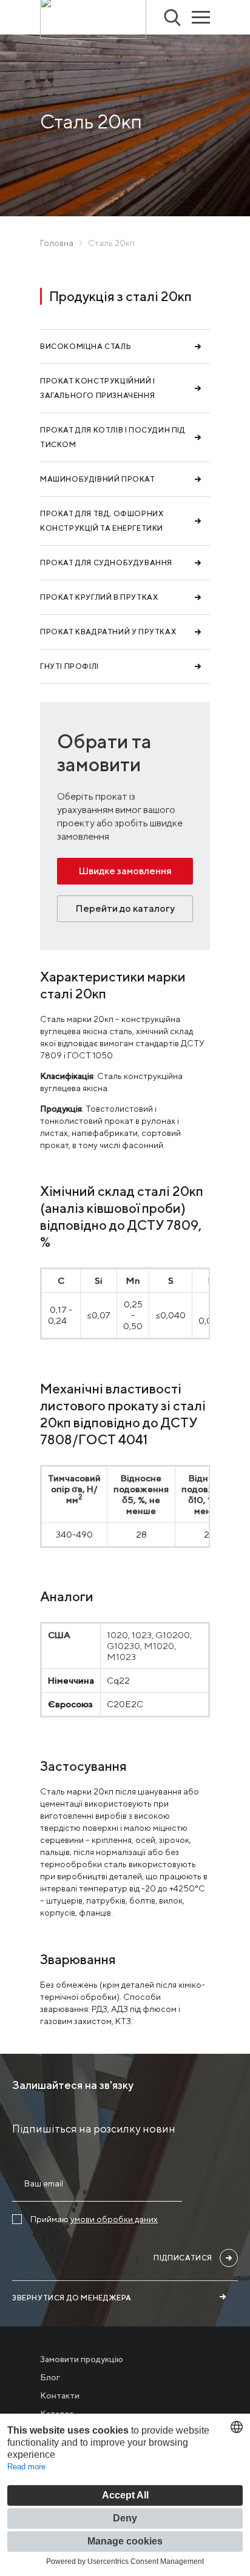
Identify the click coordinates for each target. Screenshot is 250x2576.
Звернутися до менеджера (72, 2298)
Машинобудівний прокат (98, 479)
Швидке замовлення (125, 871)
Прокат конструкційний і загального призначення (98, 388)
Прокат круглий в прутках (99, 597)
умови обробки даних (114, 2219)
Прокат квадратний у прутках (108, 632)
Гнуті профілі (69, 666)
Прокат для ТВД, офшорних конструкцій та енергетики (102, 521)
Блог (50, 2377)
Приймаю (94, 2219)
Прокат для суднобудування (106, 563)
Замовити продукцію (82, 2359)
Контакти (60, 2395)
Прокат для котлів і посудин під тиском (113, 437)
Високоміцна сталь (86, 346)
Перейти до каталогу (125, 908)
